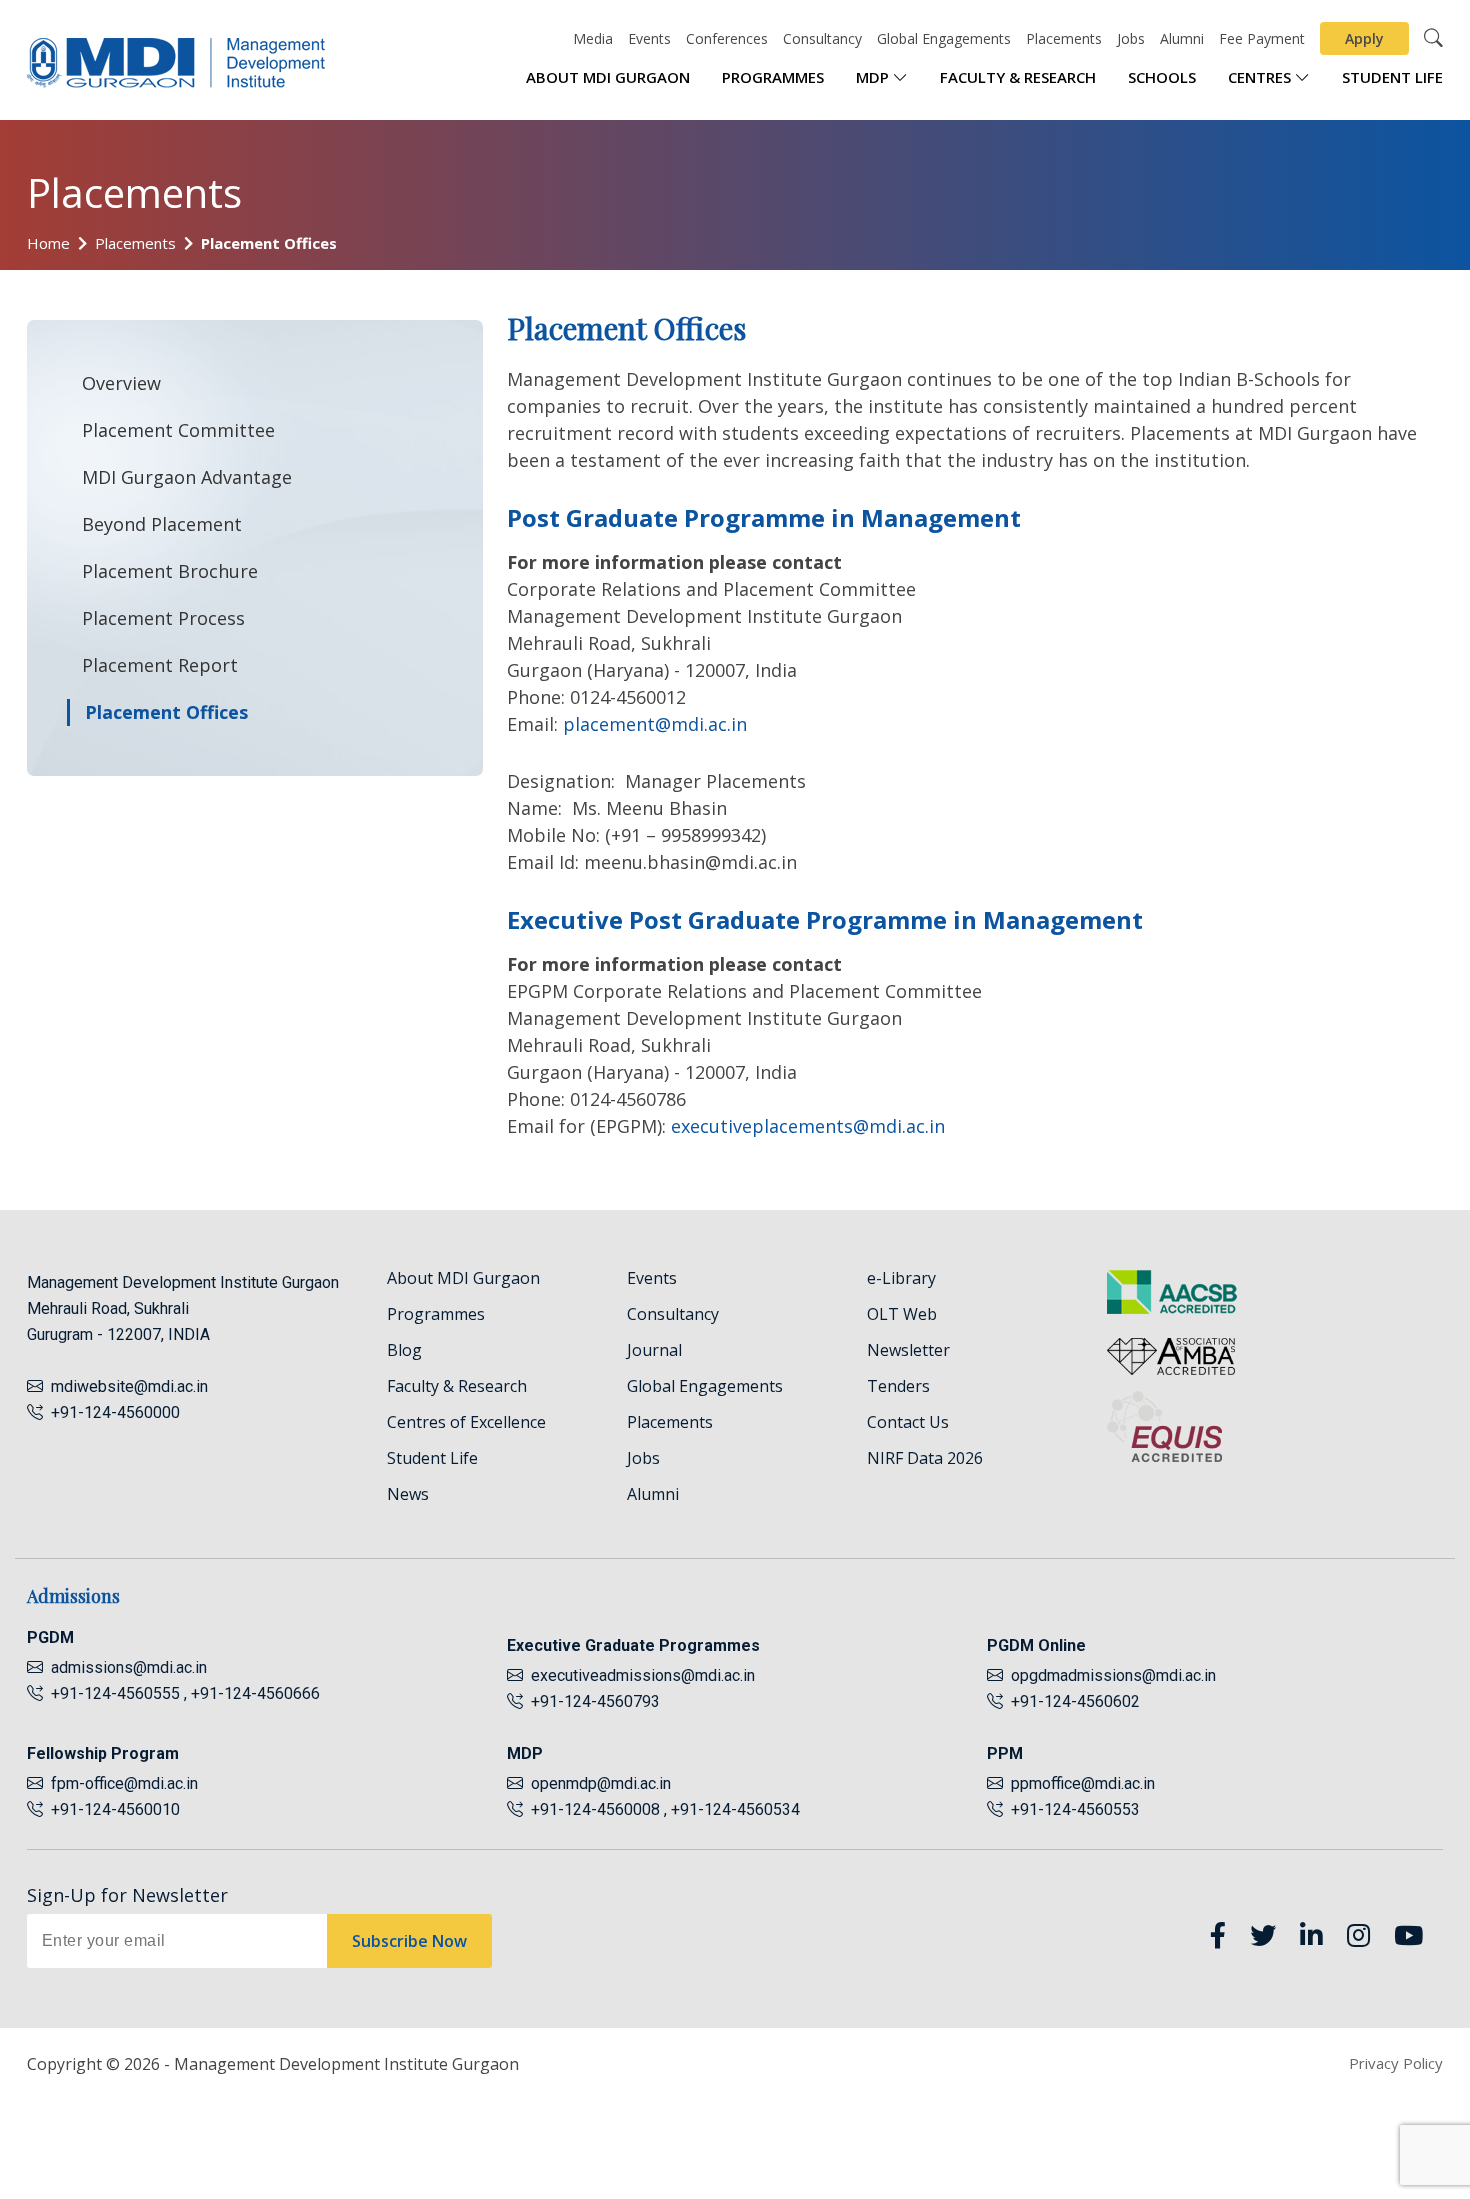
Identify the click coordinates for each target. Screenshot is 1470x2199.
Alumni (1182, 38)
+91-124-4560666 (255, 1693)
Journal (654, 1350)
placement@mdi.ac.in (655, 724)
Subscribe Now (409, 1941)
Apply (1364, 38)
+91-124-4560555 (113, 1693)
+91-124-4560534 (735, 1809)
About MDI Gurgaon (608, 77)
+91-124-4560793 (591, 1701)
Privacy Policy (1396, 2063)
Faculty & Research (1018, 77)
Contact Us (908, 1422)
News (408, 1494)
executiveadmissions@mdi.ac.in (643, 1675)
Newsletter (908, 1350)
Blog (404, 1350)
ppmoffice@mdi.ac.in (1083, 1783)
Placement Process (163, 618)
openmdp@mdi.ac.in (601, 1783)
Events (649, 38)
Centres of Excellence (466, 1422)
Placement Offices (269, 243)
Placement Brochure (170, 571)
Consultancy (822, 38)
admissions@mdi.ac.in (129, 1667)
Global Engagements (944, 38)
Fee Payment (1262, 38)
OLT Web (902, 1314)
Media (593, 38)
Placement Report (160, 665)
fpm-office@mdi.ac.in (124, 1783)
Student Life (1392, 77)
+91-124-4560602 (1071, 1701)
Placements (1064, 38)
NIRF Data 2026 (925, 1458)
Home (48, 243)
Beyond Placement (162, 524)
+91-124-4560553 (1071, 1809)
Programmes (773, 77)
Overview (121, 383)
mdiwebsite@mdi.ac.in (129, 1386)
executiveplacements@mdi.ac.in (808, 1126)
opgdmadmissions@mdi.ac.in (1113, 1675)
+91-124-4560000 (111, 1412)
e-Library (901, 1278)
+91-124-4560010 (111, 1809)
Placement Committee (178, 430)
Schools (1162, 77)
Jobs (1131, 38)
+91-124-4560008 (593, 1809)
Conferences (727, 38)
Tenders (898, 1386)
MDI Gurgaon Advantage (187, 477)
